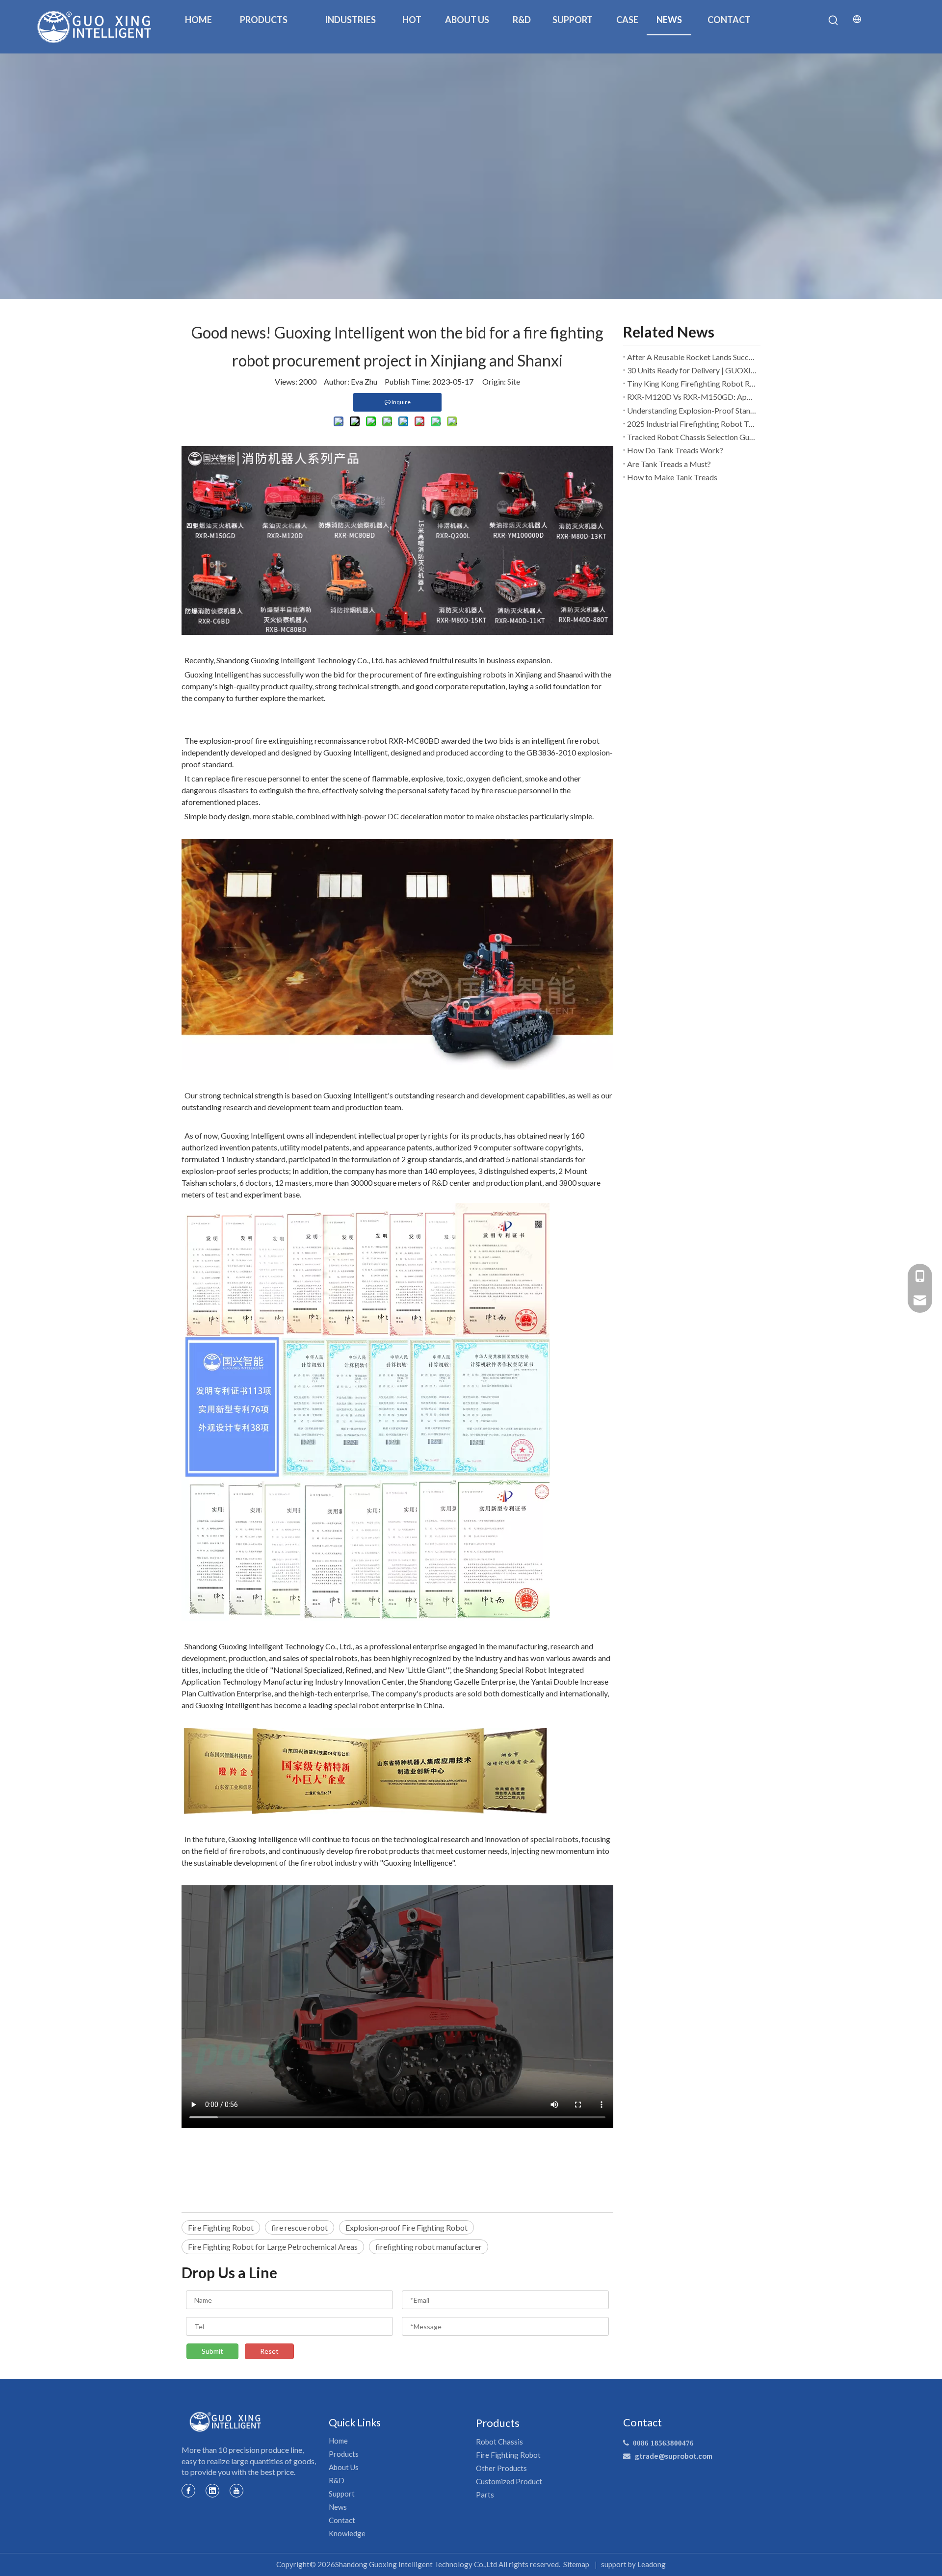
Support (342, 2494)
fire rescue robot (300, 2227)
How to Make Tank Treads (672, 477)
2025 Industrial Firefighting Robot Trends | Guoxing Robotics (692, 424)
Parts (485, 2495)
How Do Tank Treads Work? (675, 450)
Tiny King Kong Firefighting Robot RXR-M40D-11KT (692, 383)
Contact (342, 2520)
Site (514, 381)
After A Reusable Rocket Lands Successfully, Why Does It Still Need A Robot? (692, 357)
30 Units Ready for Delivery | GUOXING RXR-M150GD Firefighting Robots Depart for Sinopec (692, 370)
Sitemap (576, 2564)
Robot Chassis (499, 2442)
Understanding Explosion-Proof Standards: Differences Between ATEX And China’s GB (692, 410)
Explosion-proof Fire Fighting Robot (406, 2227)
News (338, 2507)
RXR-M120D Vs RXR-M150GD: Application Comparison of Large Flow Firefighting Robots (692, 397)
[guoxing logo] (226, 2422)
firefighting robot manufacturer (429, 2247)
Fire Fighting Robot (221, 2227)
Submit (212, 2351)
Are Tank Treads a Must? (669, 464)
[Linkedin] (212, 2490)
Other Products (501, 2468)
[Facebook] (188, 2490)
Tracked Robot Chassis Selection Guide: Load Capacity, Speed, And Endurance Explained (692, 437)
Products (344, 2454)
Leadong (652, 2564)
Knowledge (347, 2533)
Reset (269, 2351)
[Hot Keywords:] (834, 21)
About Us (344, 2467)
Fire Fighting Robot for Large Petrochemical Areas (273, 2247)
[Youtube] (236, 2490)
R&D (337, 2480)
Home (338, 2441)
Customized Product (509, 2481)
